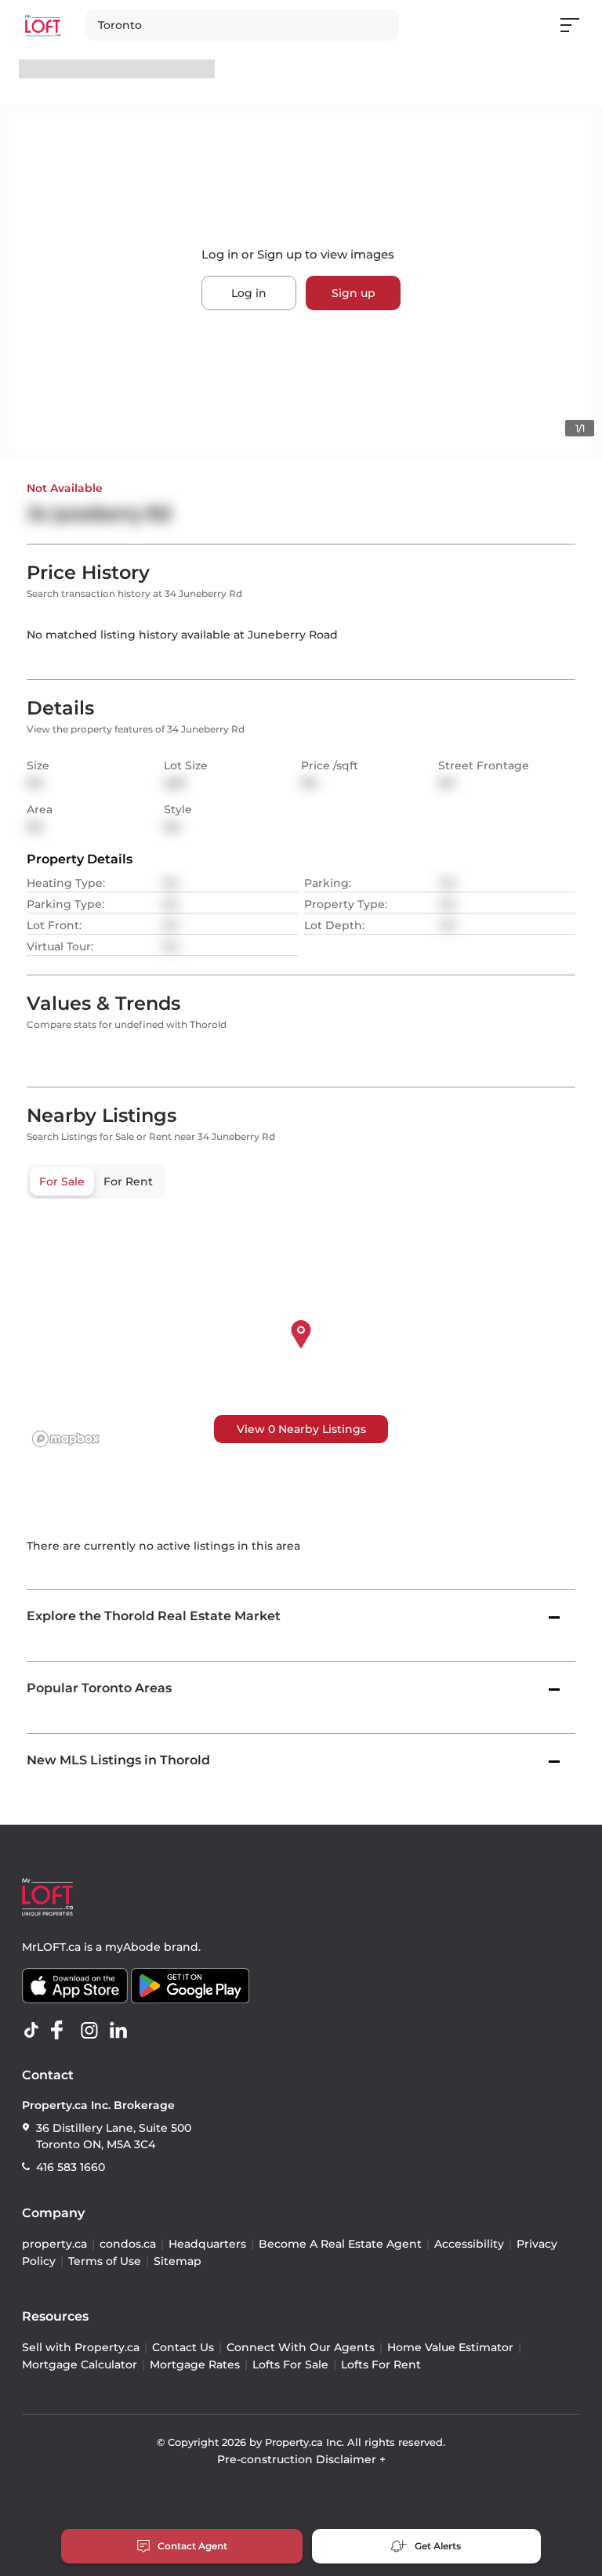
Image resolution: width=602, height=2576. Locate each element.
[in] (92, 2031)
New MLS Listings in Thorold (118, 1760)
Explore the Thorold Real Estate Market (154, 1616)
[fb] (63, 2031)
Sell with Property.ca (81, 2347)
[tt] (34, 2031)
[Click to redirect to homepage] (43, 25)
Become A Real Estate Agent (340, 2244)
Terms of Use (105, 2261)
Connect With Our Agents (301, 2347)
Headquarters (207, 2244)
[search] (242, 25)
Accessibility (469, 2244)
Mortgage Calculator (80, 2364)
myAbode (133, 1947)
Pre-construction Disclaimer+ (301, 2459)
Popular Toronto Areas (99, 1688)
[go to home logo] (47, 1897)
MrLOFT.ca (51, 1947)
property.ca (54, 2244)
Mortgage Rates (195, 2364)
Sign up (354, 293)
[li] (121, 2031)
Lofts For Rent (381, 2364)
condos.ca (128, 2244)
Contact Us (183, 2347)
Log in (249, 293)
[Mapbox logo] (66, 1439)
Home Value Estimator (450, 2347)
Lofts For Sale (290, 2364)
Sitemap (178, 2261)
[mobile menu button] (578, 25)
